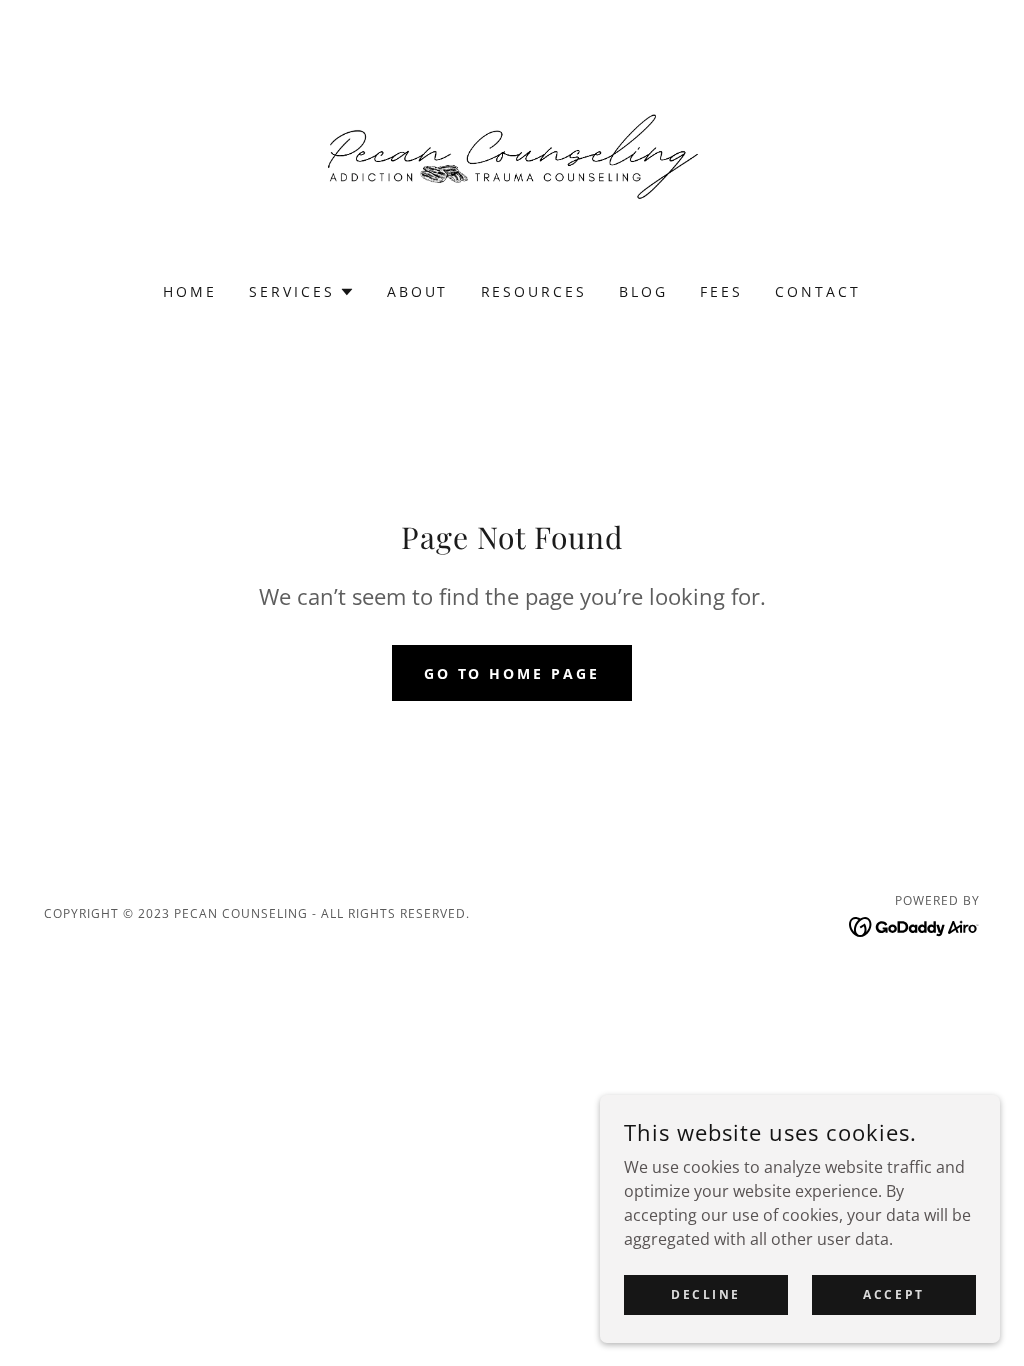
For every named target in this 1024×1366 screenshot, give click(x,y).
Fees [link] (721, 291)
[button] (302, 292)
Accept (893, 1294)
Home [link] (190, 291)
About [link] (418, 291)
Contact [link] (818, 291)
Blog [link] (643, 291)
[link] (512, 154)
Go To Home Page (512, 673)
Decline (706, 1294)
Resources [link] (534, 291)
